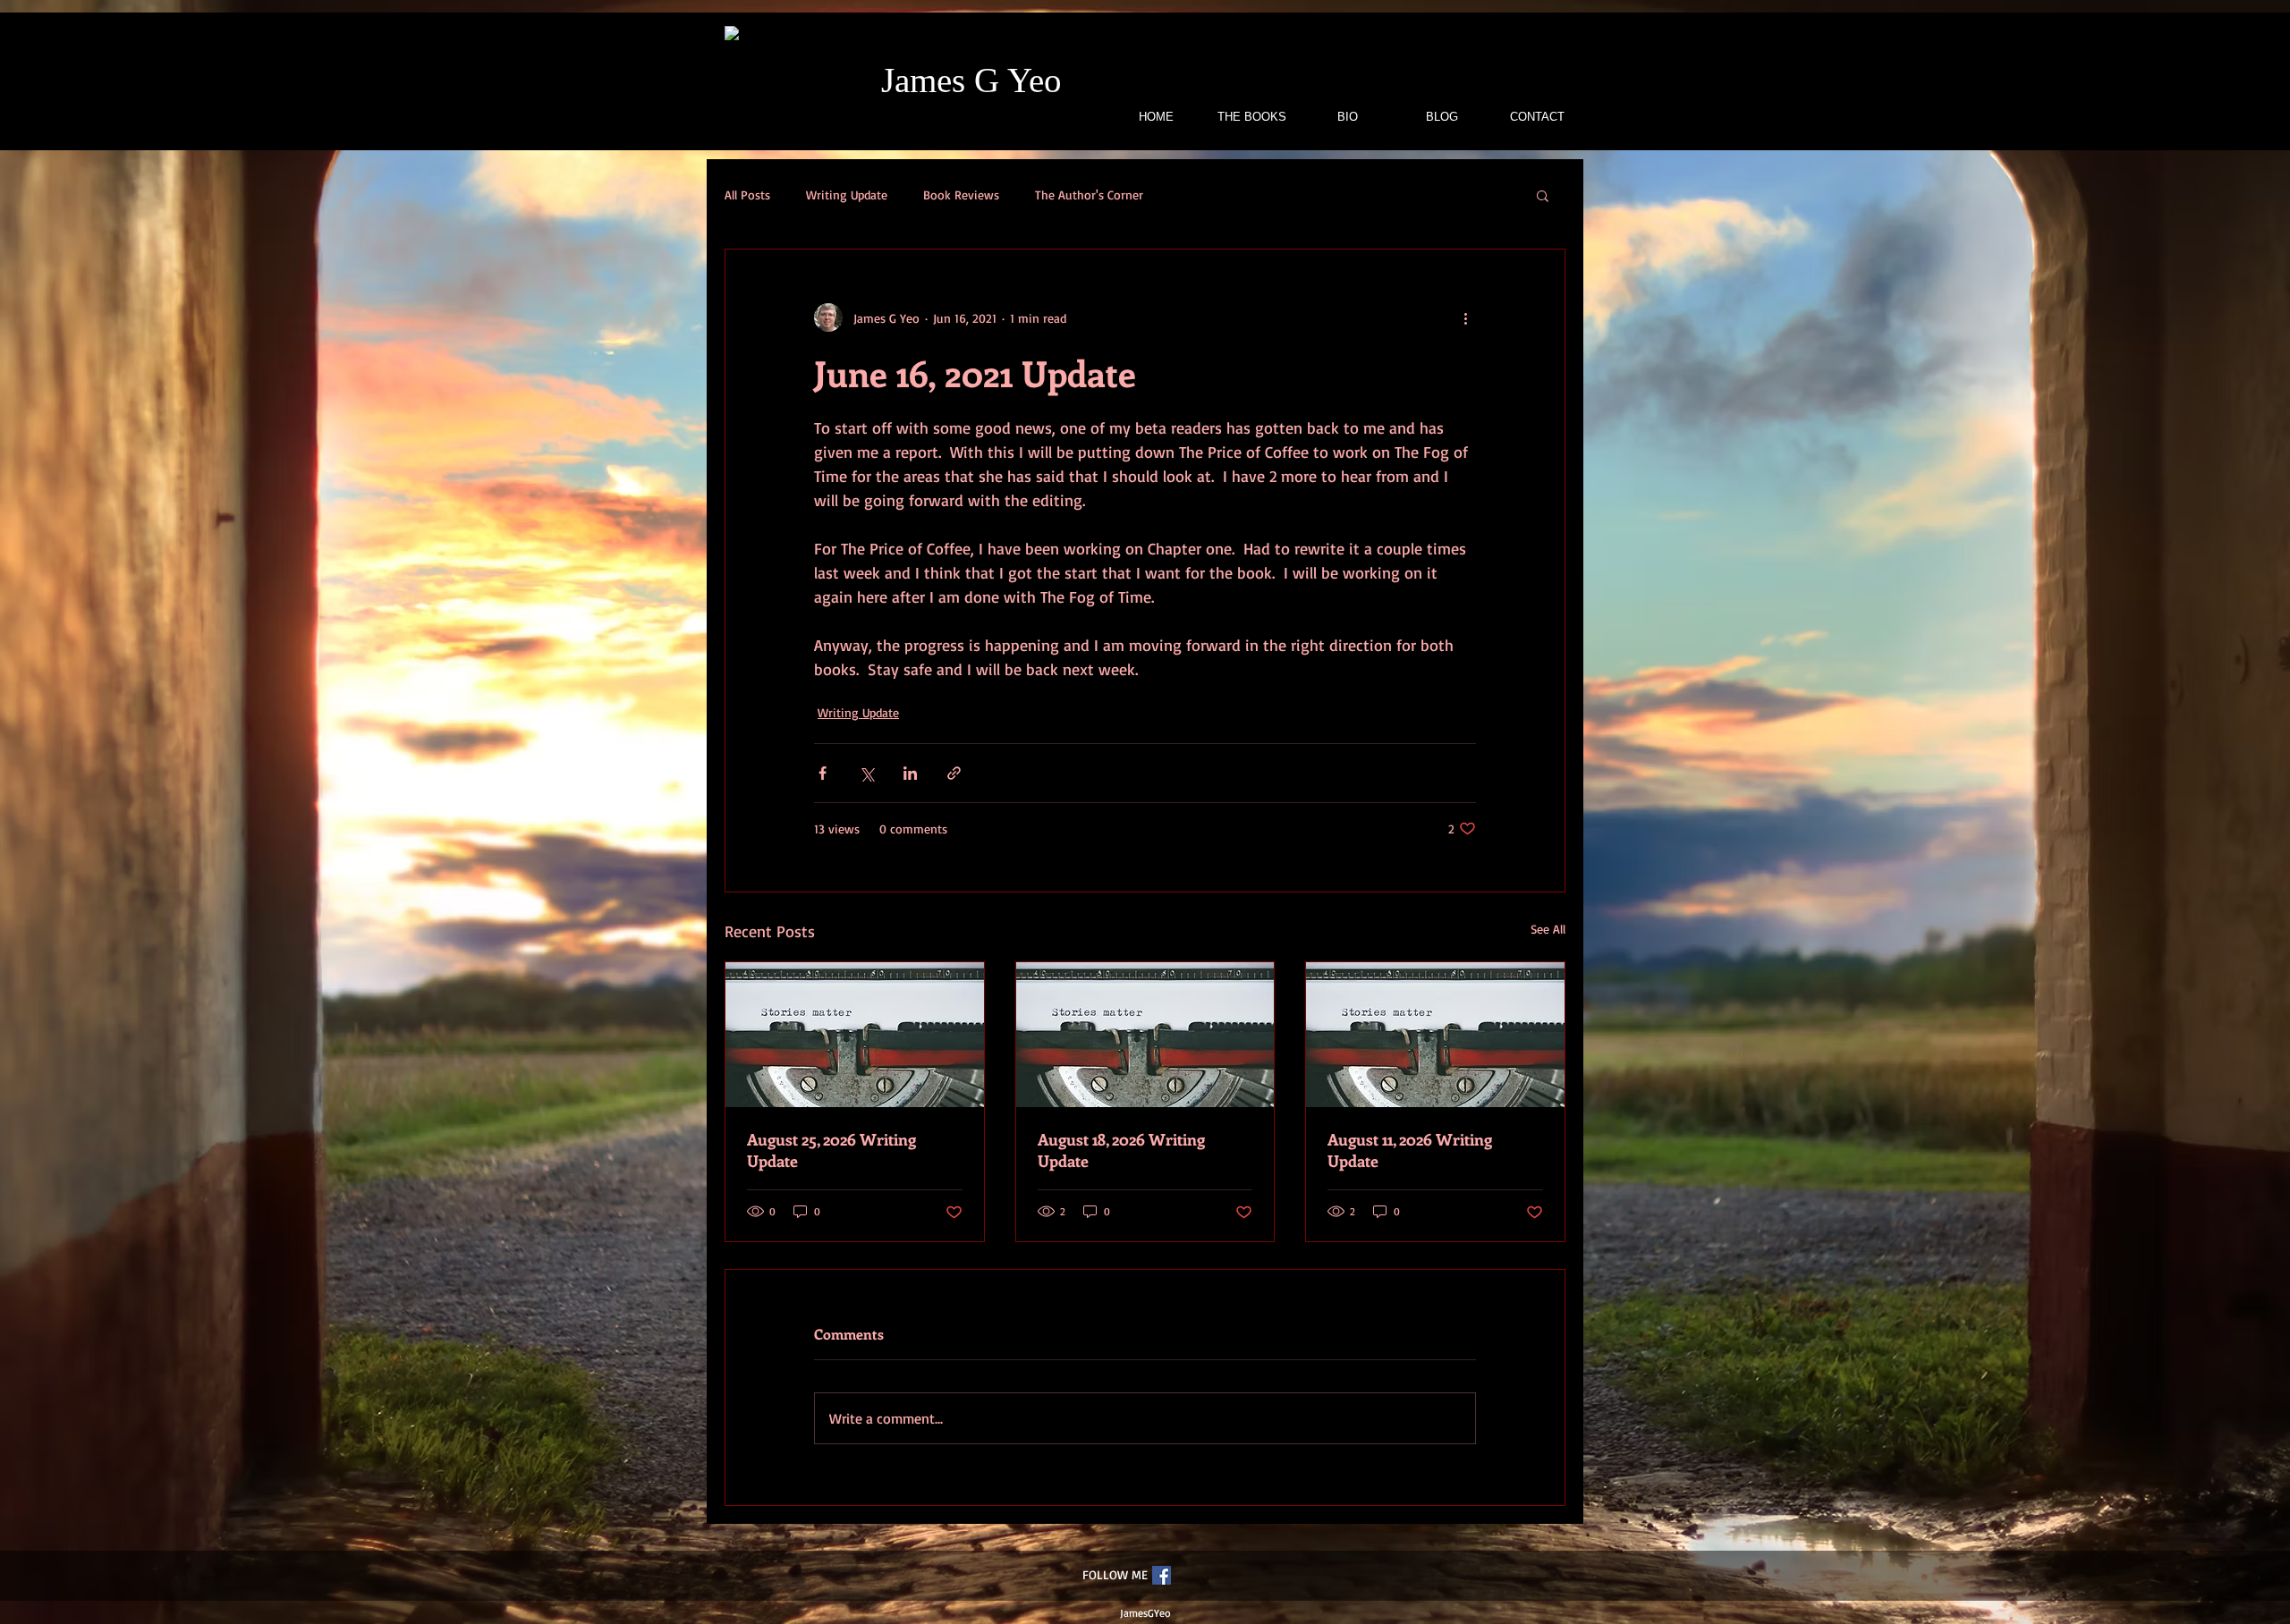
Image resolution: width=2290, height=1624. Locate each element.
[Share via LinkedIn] (910, 773)
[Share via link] (954, 773)
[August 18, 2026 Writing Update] (1145, 1035)
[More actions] (1465, 317)
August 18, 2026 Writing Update (1121, 1150)
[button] (1543, 195)
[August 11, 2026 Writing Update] (1435, 1035)
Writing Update (847, 195)
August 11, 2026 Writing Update (1410, 1150)
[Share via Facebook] (823, 773)
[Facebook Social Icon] (1162, 1575)
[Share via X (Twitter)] (866, 773)
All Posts (747, 195)
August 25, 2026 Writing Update (831, 1150)
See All (1548, 929)
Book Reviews (961, 195)
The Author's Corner (1089, 195)
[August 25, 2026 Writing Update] (855, 1035)
